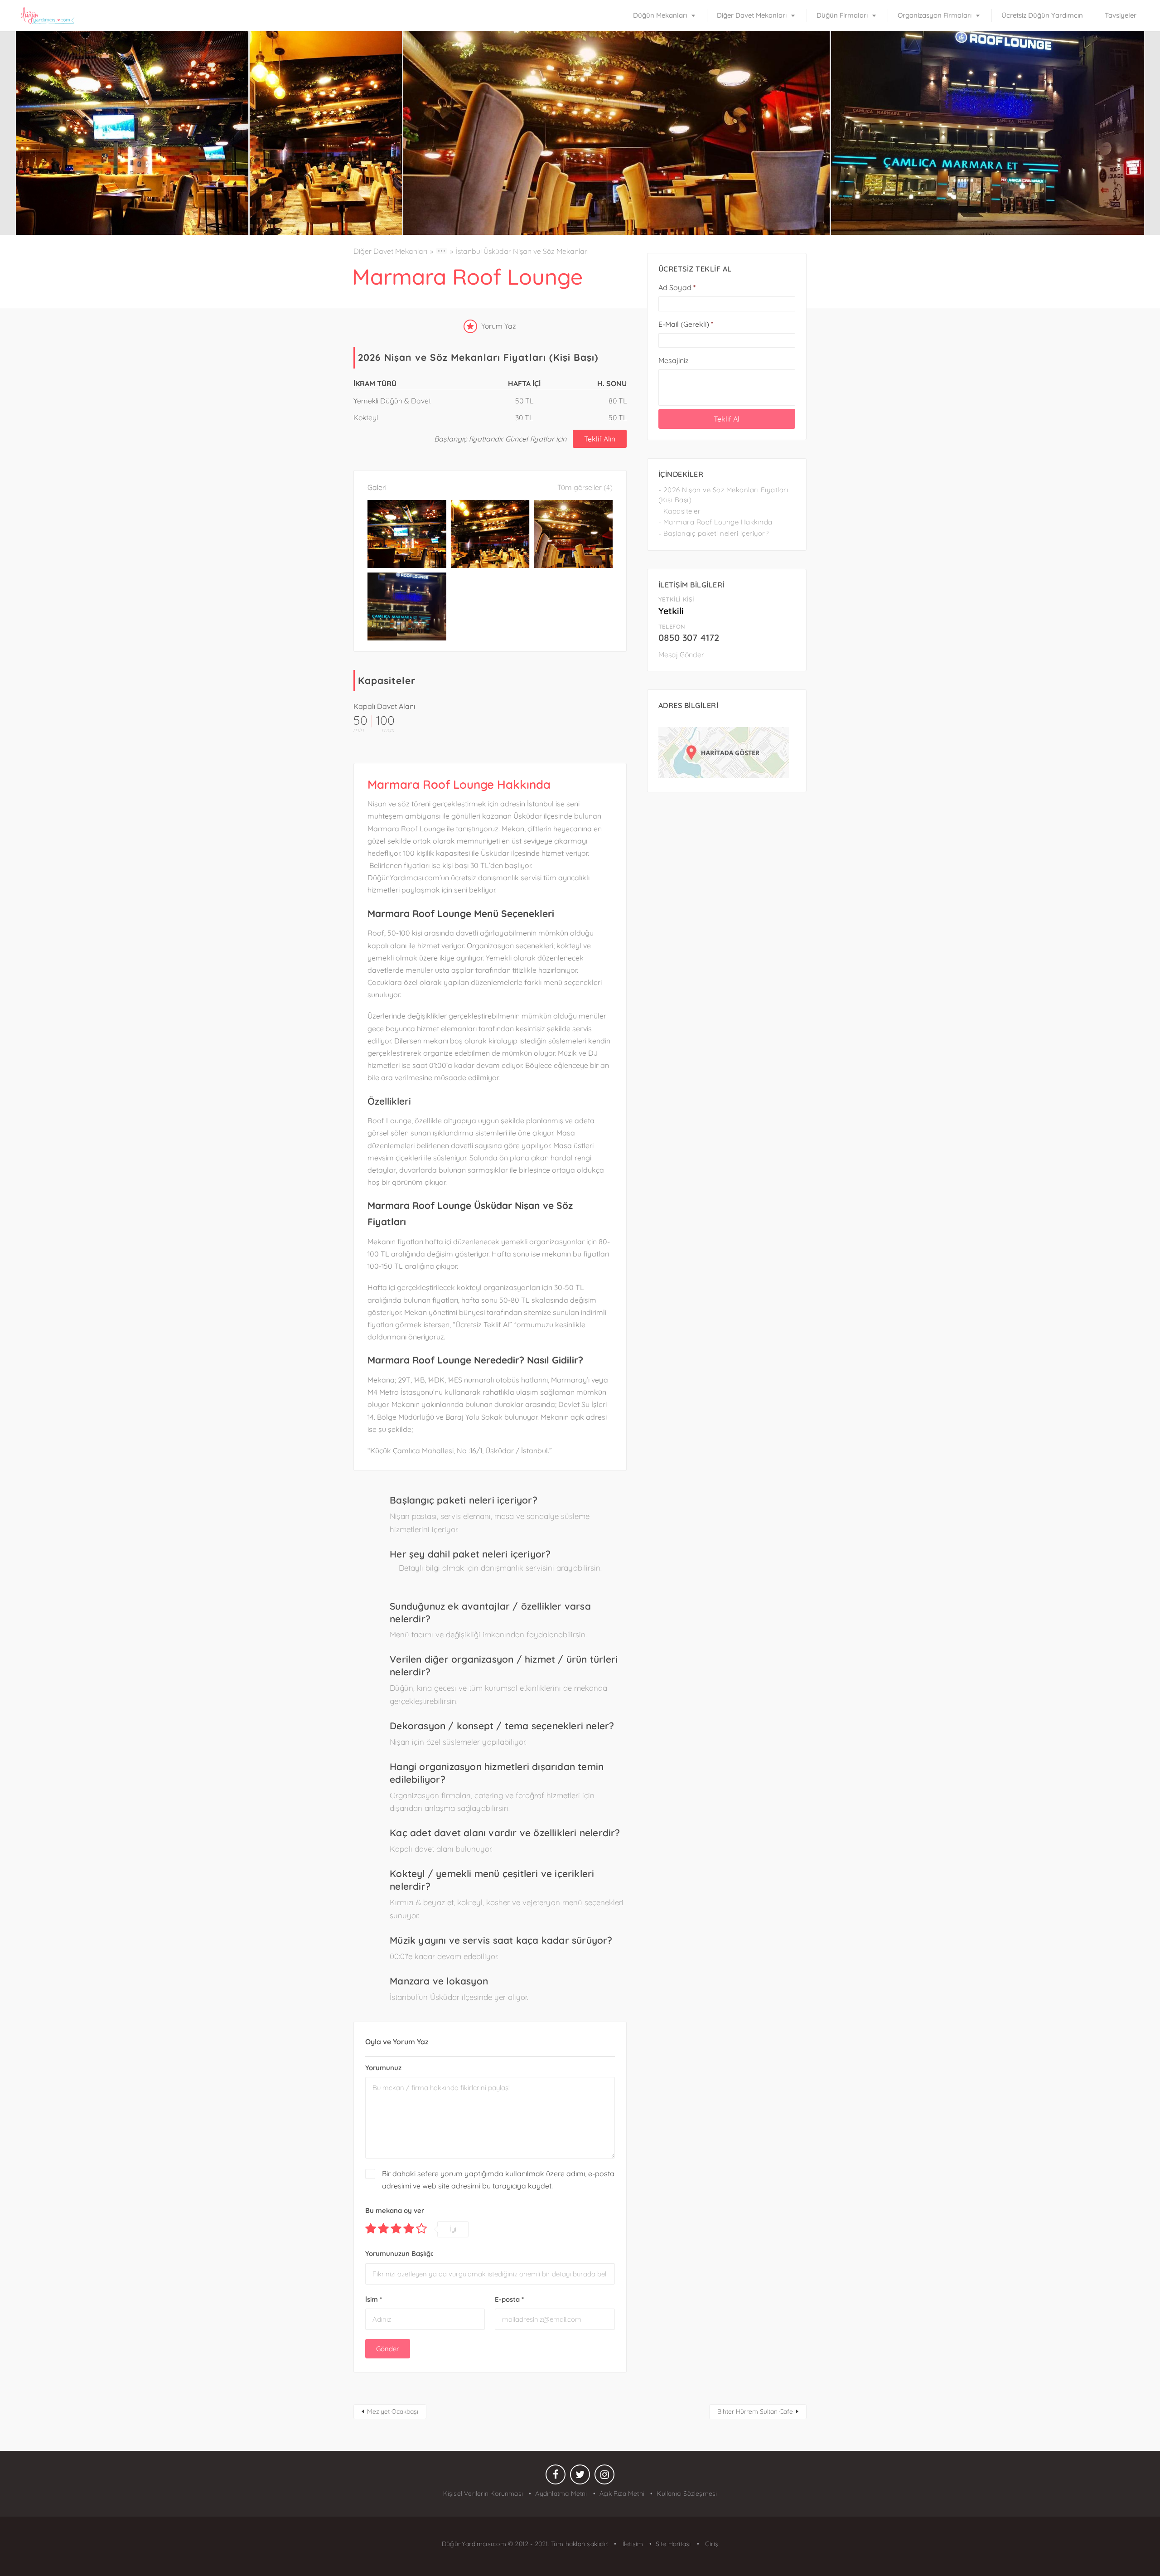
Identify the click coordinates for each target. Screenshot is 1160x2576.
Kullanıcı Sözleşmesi (687, 2494)
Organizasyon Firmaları (935, 15)
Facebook (556, 2477)
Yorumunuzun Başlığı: (399, 2253)
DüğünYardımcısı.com (475, 2544)
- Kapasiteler (680, 511)
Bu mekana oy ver (395, 2210)
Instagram (604, 2477)
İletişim (632, 2544)
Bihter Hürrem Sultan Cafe (755, 2411)
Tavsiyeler (1121, 15)
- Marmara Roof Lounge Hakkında (715, 522)
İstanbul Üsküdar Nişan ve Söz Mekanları (522, 251)
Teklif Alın (600, 439)
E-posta (509, 2299)
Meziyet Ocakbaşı (393, 2411)
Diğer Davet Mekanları (752, 15)
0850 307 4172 (689, 638)
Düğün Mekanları (660, 15)
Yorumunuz (383, 2068)
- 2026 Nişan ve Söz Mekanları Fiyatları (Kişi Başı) (723, 495)
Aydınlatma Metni (561, 2494)
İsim (374, 2299)
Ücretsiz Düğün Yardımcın (1042, 15)
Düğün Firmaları (842, 15)
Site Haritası (673, 2544)
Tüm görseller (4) (585, 487)
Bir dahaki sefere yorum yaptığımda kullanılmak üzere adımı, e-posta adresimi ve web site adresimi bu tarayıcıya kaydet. (498, 2180)
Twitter (580, 2477)
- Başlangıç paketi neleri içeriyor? (714, 533)
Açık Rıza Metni (622, 2494)
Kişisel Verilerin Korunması (483, 2494)
